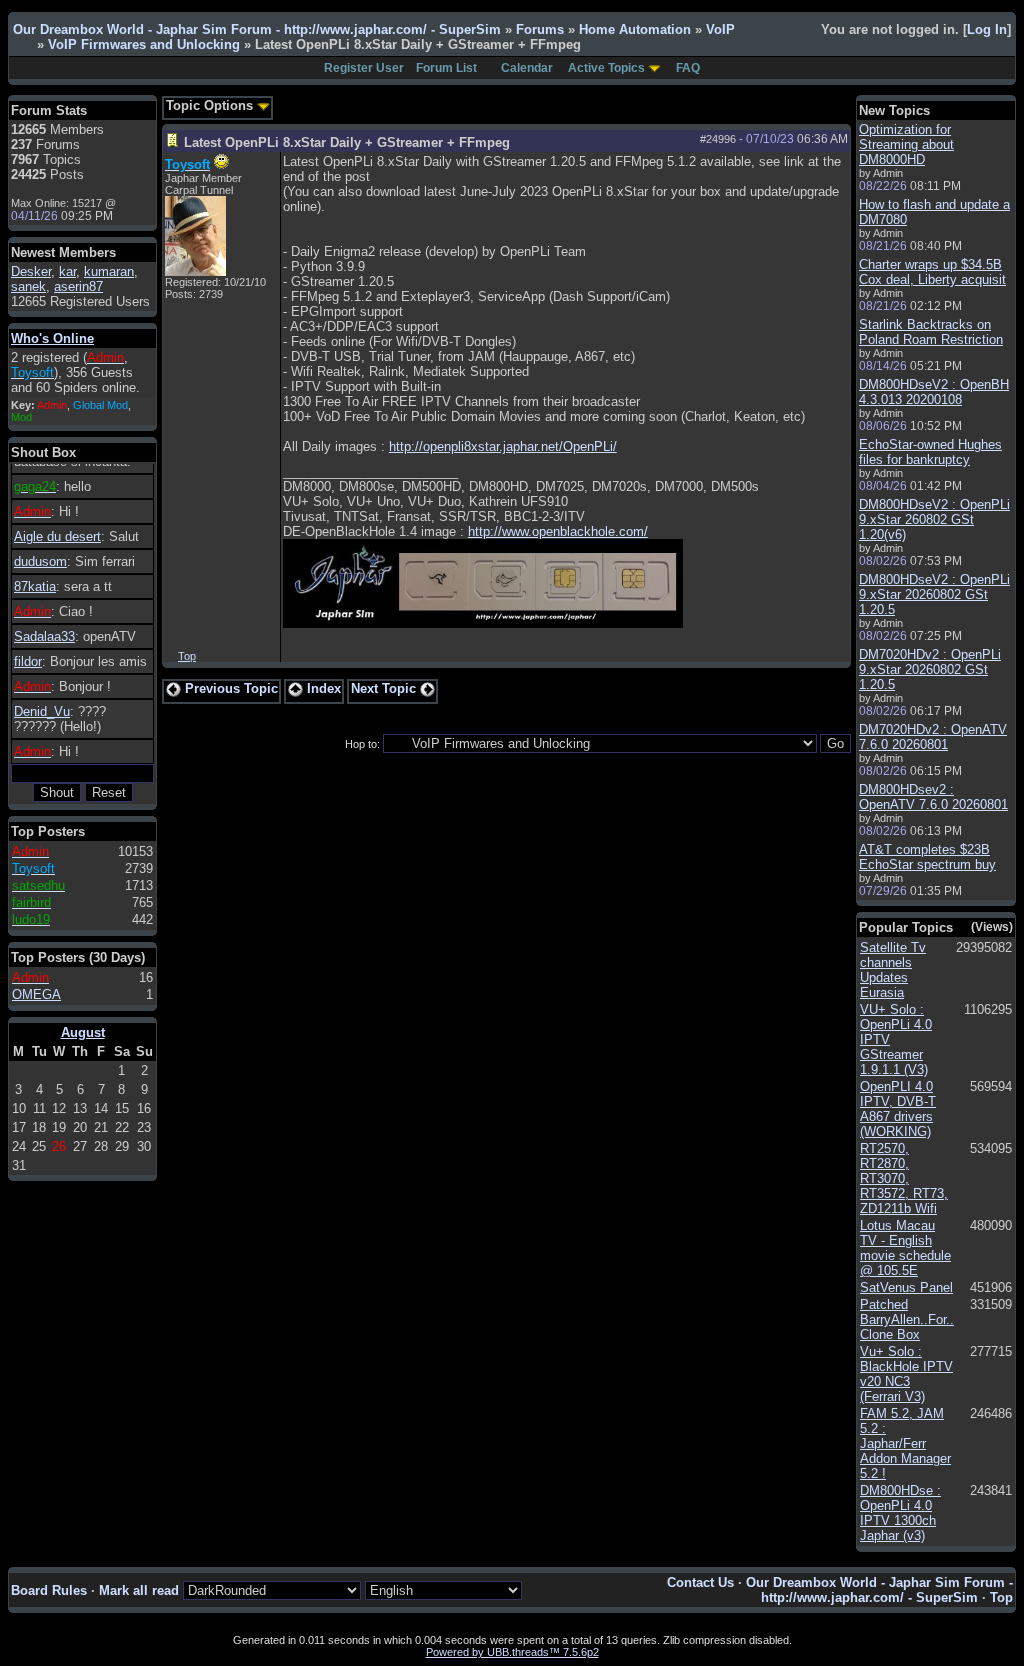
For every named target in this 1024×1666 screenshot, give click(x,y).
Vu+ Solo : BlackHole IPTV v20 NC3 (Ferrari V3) (906, 1374)
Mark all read (139, 1590)
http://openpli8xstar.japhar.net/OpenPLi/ (503, 446)
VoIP (720, 29)
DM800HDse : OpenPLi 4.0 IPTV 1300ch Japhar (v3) (900, 1513)
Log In (987, 29)
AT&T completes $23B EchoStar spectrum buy (927, 857)
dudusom (40, 561)
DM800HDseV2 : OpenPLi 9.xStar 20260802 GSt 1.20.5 (934, 594)
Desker (31, 271)
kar (67, 271)
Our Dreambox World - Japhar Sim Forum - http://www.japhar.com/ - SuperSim (257, 29)
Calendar (527, 68)
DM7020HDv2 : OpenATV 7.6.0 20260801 (933, 737)
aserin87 (78, 286)
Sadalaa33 (44, 636)
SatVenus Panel (906, 1287)
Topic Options (211, 105)
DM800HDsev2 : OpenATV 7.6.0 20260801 (933, 797)
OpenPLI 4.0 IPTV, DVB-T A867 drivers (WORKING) (898, 1109)
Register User (364, 68)
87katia (35, 586)
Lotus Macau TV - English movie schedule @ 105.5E (905, 1248)
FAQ (688, 68)
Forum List (446, 68)
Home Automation (635, 29)
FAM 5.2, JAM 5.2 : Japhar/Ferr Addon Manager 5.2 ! (905, 1443)
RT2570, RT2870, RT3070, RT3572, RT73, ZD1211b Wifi (904, 1178)
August (83, 1032)
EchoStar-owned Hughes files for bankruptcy (930, 452)
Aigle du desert (57, 536)
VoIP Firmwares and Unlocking (144, 44)
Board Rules (49, 1590)
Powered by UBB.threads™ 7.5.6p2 (512, 1652)
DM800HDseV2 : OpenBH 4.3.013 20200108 (934, 392)
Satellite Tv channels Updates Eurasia (893, 970)
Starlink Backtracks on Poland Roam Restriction (931, 332)
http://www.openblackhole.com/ (558, 531)
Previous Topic (229, 688)
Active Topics (606, 68)
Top (187, 656)
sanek (28, 286)
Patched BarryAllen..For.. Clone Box (907, 1319)
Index (322, 688)
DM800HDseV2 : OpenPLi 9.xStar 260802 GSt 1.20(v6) (934, 519)
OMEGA (36, 994)
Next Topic (385, 688)
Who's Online (52, 338)
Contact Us (700, 1582)
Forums (540, 29)
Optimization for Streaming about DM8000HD (906, 144)
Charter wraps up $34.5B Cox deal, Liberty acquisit (932, 272)
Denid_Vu (42, 711)
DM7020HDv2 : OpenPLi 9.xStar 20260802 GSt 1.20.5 (930, 669)
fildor (28, 661)
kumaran (109, 271)
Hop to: (362, 744)
